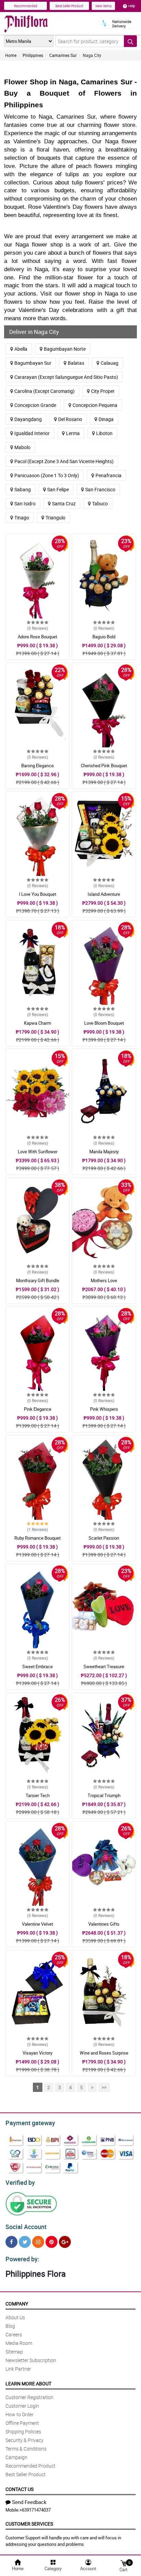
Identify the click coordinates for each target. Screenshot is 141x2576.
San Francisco (100, 489)
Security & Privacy (24, 2440)
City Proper (103, 391)
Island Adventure (104, 894)
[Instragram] (38, 2242)
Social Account (26, 2227)
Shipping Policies (23, 2431)
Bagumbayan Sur (33, 363)
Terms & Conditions (26, 2449)
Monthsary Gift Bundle (38, 1280)
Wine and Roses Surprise (104, 2053)
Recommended (26, 6)
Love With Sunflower (38, 1152)
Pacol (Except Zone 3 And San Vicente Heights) (64, 461)
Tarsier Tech (38, 1795)
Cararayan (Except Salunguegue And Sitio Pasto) (66, 377)
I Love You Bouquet (37, 894)
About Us (15, 2317)
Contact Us (20, 2489)
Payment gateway (30, 2123)
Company (17, 2304)
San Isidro (25, 503)
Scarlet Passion (104, 1538)
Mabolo (22, 447)
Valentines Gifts (104, 1924)
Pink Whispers (104, 1409)
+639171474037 (35, 2510)
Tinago (22, 517)
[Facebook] (11, 2242)
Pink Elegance (38, 1409)
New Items (104, 6)
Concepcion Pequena (95, 405)
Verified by (20, 2182)
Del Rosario (70, 419)
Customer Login (22, 2406)
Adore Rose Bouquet (37, 637)
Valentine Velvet (37, 1924)
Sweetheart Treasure (104, 1666)
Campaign (16, 2457)
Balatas (76, 363)
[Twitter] (25, 2242)
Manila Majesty (104, 1152)
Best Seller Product (69, 6)
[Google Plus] (65, 2242)
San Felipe (58, 489)
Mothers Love (104, 1280)
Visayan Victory (37, 2053)
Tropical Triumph (104, 1795)
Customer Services (29, 2524)
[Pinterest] (52, 2242)
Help (132, 6)
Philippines (33, 55)
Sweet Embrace (37, 1666)
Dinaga (106, 419)
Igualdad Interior (32, 433)
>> (104, 2087)
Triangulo (55, 517)
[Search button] (130, 41)
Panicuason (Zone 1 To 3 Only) (47, 475)
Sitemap (14, 2352)
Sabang (23, 489)
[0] (124, 2563)
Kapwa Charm (37, 1023)
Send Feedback (29, 2502)
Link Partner (18, 2369)
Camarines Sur (63, 55)
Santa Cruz (64, 503)
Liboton (104, 433)
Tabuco (100, 503)
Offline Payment (22, 2423)
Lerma (73, 433)
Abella (21, 349)
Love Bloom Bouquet (104, 1023)
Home (11, 55)
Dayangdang (28, 419)
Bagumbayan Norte (65, 349)
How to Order (20, 2414)
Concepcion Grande (35, 405)
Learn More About (28, 2384)
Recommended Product (30, 2466)
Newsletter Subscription (31, 2360)
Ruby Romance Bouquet (37, 1538)
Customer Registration (29, 2397)
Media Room (19, 2343)
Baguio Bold (104, 637)
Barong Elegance (37, 766)
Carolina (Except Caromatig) (44, 391)
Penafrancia (108, 475)
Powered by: (22, 2259)
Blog (10, 2326)
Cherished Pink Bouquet (104, 766)
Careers (14, 2334)
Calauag (110, 363)
